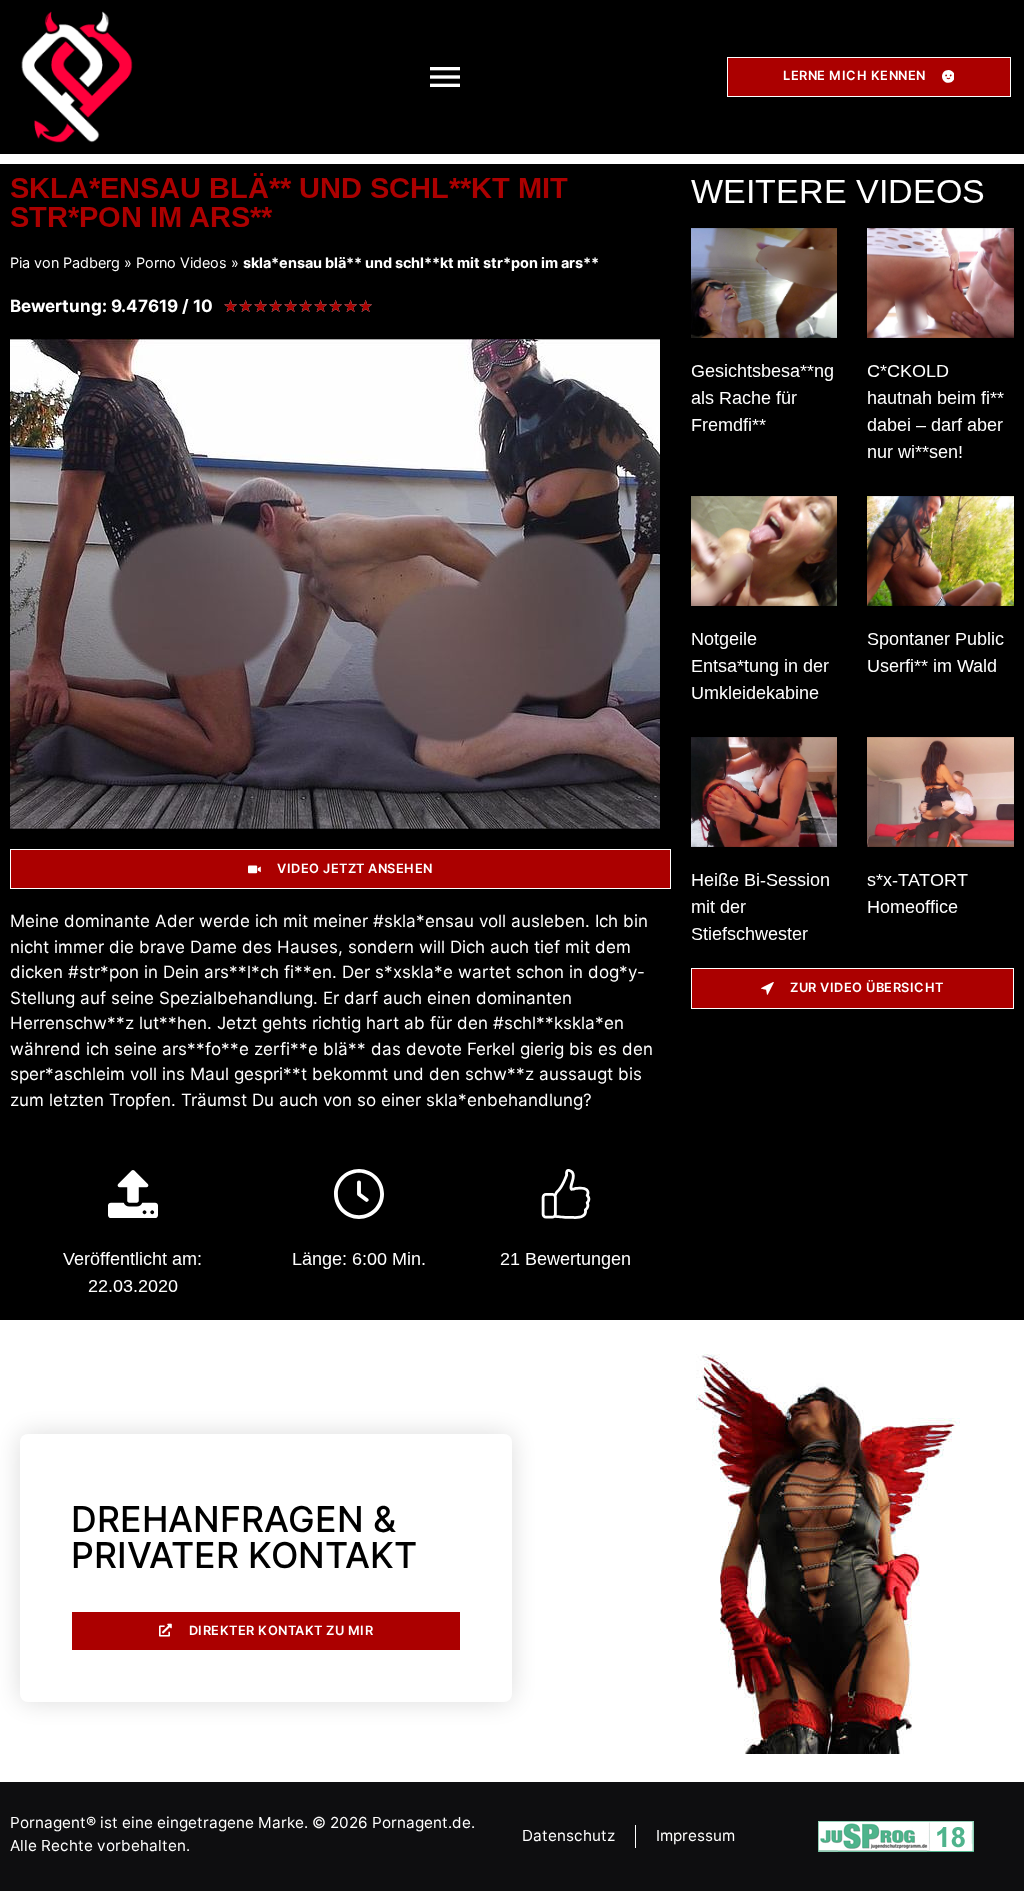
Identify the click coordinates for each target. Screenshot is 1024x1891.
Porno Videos (181, 262)
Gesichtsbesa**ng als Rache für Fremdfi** (762, 398)
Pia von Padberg (65, 262)
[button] (445, 76)
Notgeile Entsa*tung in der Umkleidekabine (760, 666)
